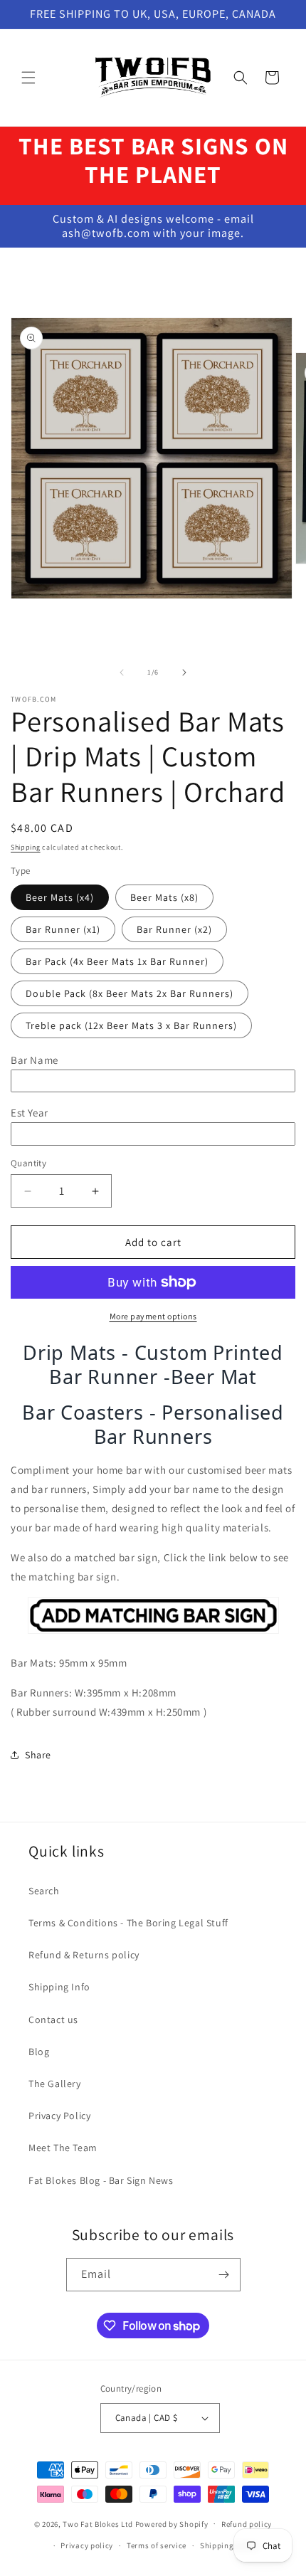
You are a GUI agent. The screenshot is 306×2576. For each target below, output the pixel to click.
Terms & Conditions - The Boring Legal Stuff (128, 1923)
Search (44, 1891)
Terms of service (157, 2545)
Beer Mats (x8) (164, 897)
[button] (28, 78)
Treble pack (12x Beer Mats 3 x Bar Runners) (131, 1025)
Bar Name (35, 1060)
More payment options (153, 1316)
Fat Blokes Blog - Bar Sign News (101, 2180)
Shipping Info (59, 1987)
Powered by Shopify (172, 2523)
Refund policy (247, 2524)
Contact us (53, 2020)
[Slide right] (184, 672)
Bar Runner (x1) (63, 929)
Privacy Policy (59, 2116)
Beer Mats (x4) (60, 897)
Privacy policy (87, 2545)
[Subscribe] (224, 2275)
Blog (39, 2052)
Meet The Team (63, 2148)
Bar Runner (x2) (174, 929)
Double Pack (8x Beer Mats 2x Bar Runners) (130, 993)
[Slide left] (122, 672)
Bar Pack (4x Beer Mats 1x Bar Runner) (117, 961)
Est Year (30, 1113)
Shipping (26, 847)
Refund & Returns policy (84, 1955)
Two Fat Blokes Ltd (98, 2523)
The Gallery (55, 2084)
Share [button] (38, 1755)
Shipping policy (229, 2545)
